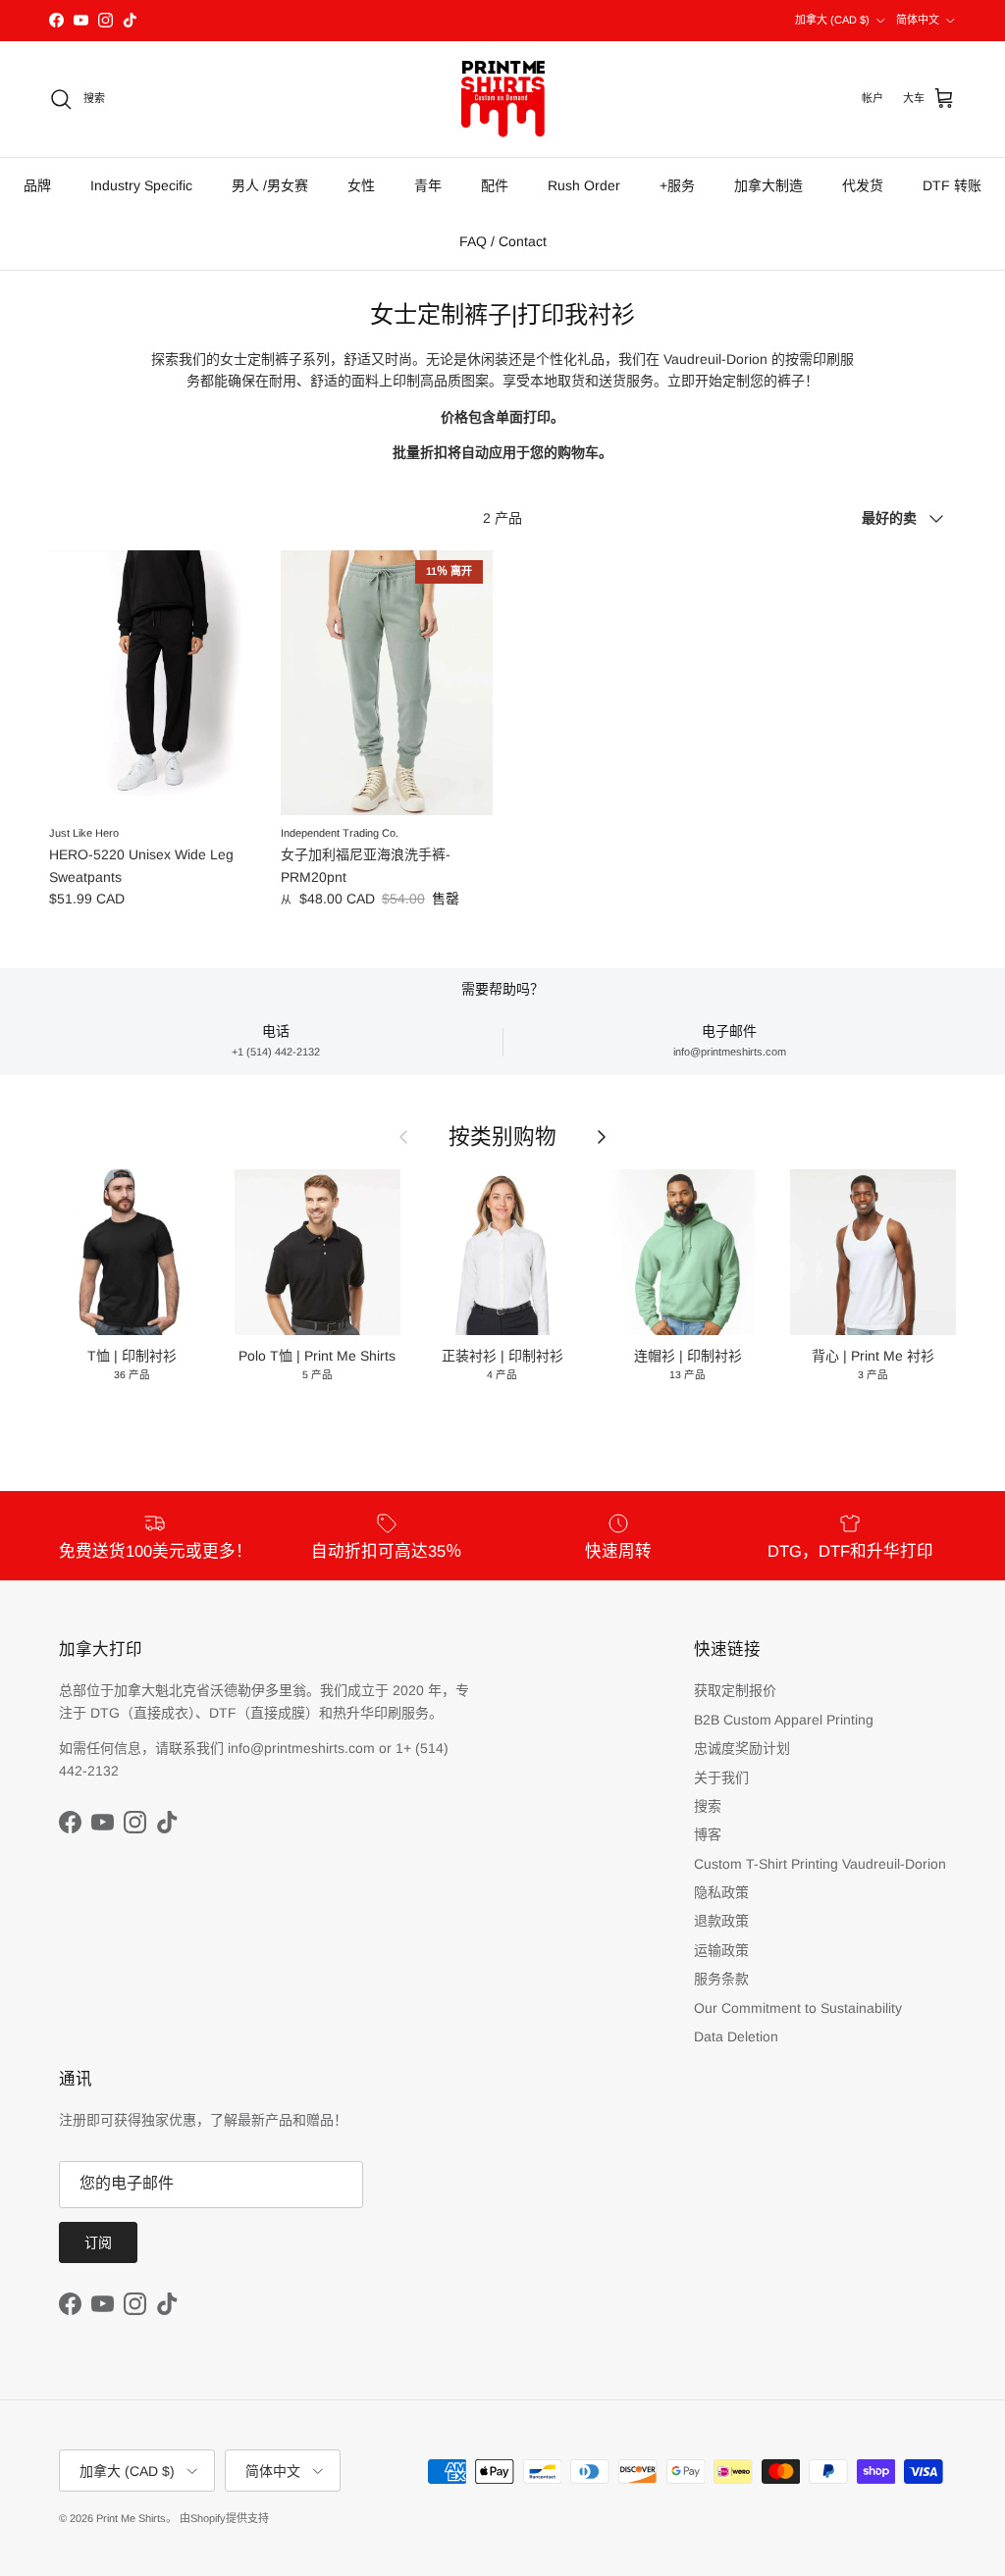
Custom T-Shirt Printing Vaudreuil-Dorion (820, 1864)
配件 (495, 185)
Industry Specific (141, 185)
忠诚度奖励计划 (742, 1748)
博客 (708, 1834)
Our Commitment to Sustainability (798, 2008)
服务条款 (721, 1979)
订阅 (98, 2242)
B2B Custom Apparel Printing (784, 1720)
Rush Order (584, 185)
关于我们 (721, 1777)
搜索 (708, 1806)
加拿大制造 (768, 185)
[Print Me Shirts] (503, 99)
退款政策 (721, 1921)
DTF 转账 (952, 185)
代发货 (863, 185)
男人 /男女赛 (270, 185)
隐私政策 (721, 1892)
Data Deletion (736, 2036)
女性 (361, 185)
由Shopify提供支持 (224, 2518)
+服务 (677, 185)
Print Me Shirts (131, 2518)
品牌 (37, 185)
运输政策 (721, 1950)
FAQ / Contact (503, 241)
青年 (428, 185)
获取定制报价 (735, 1690)
